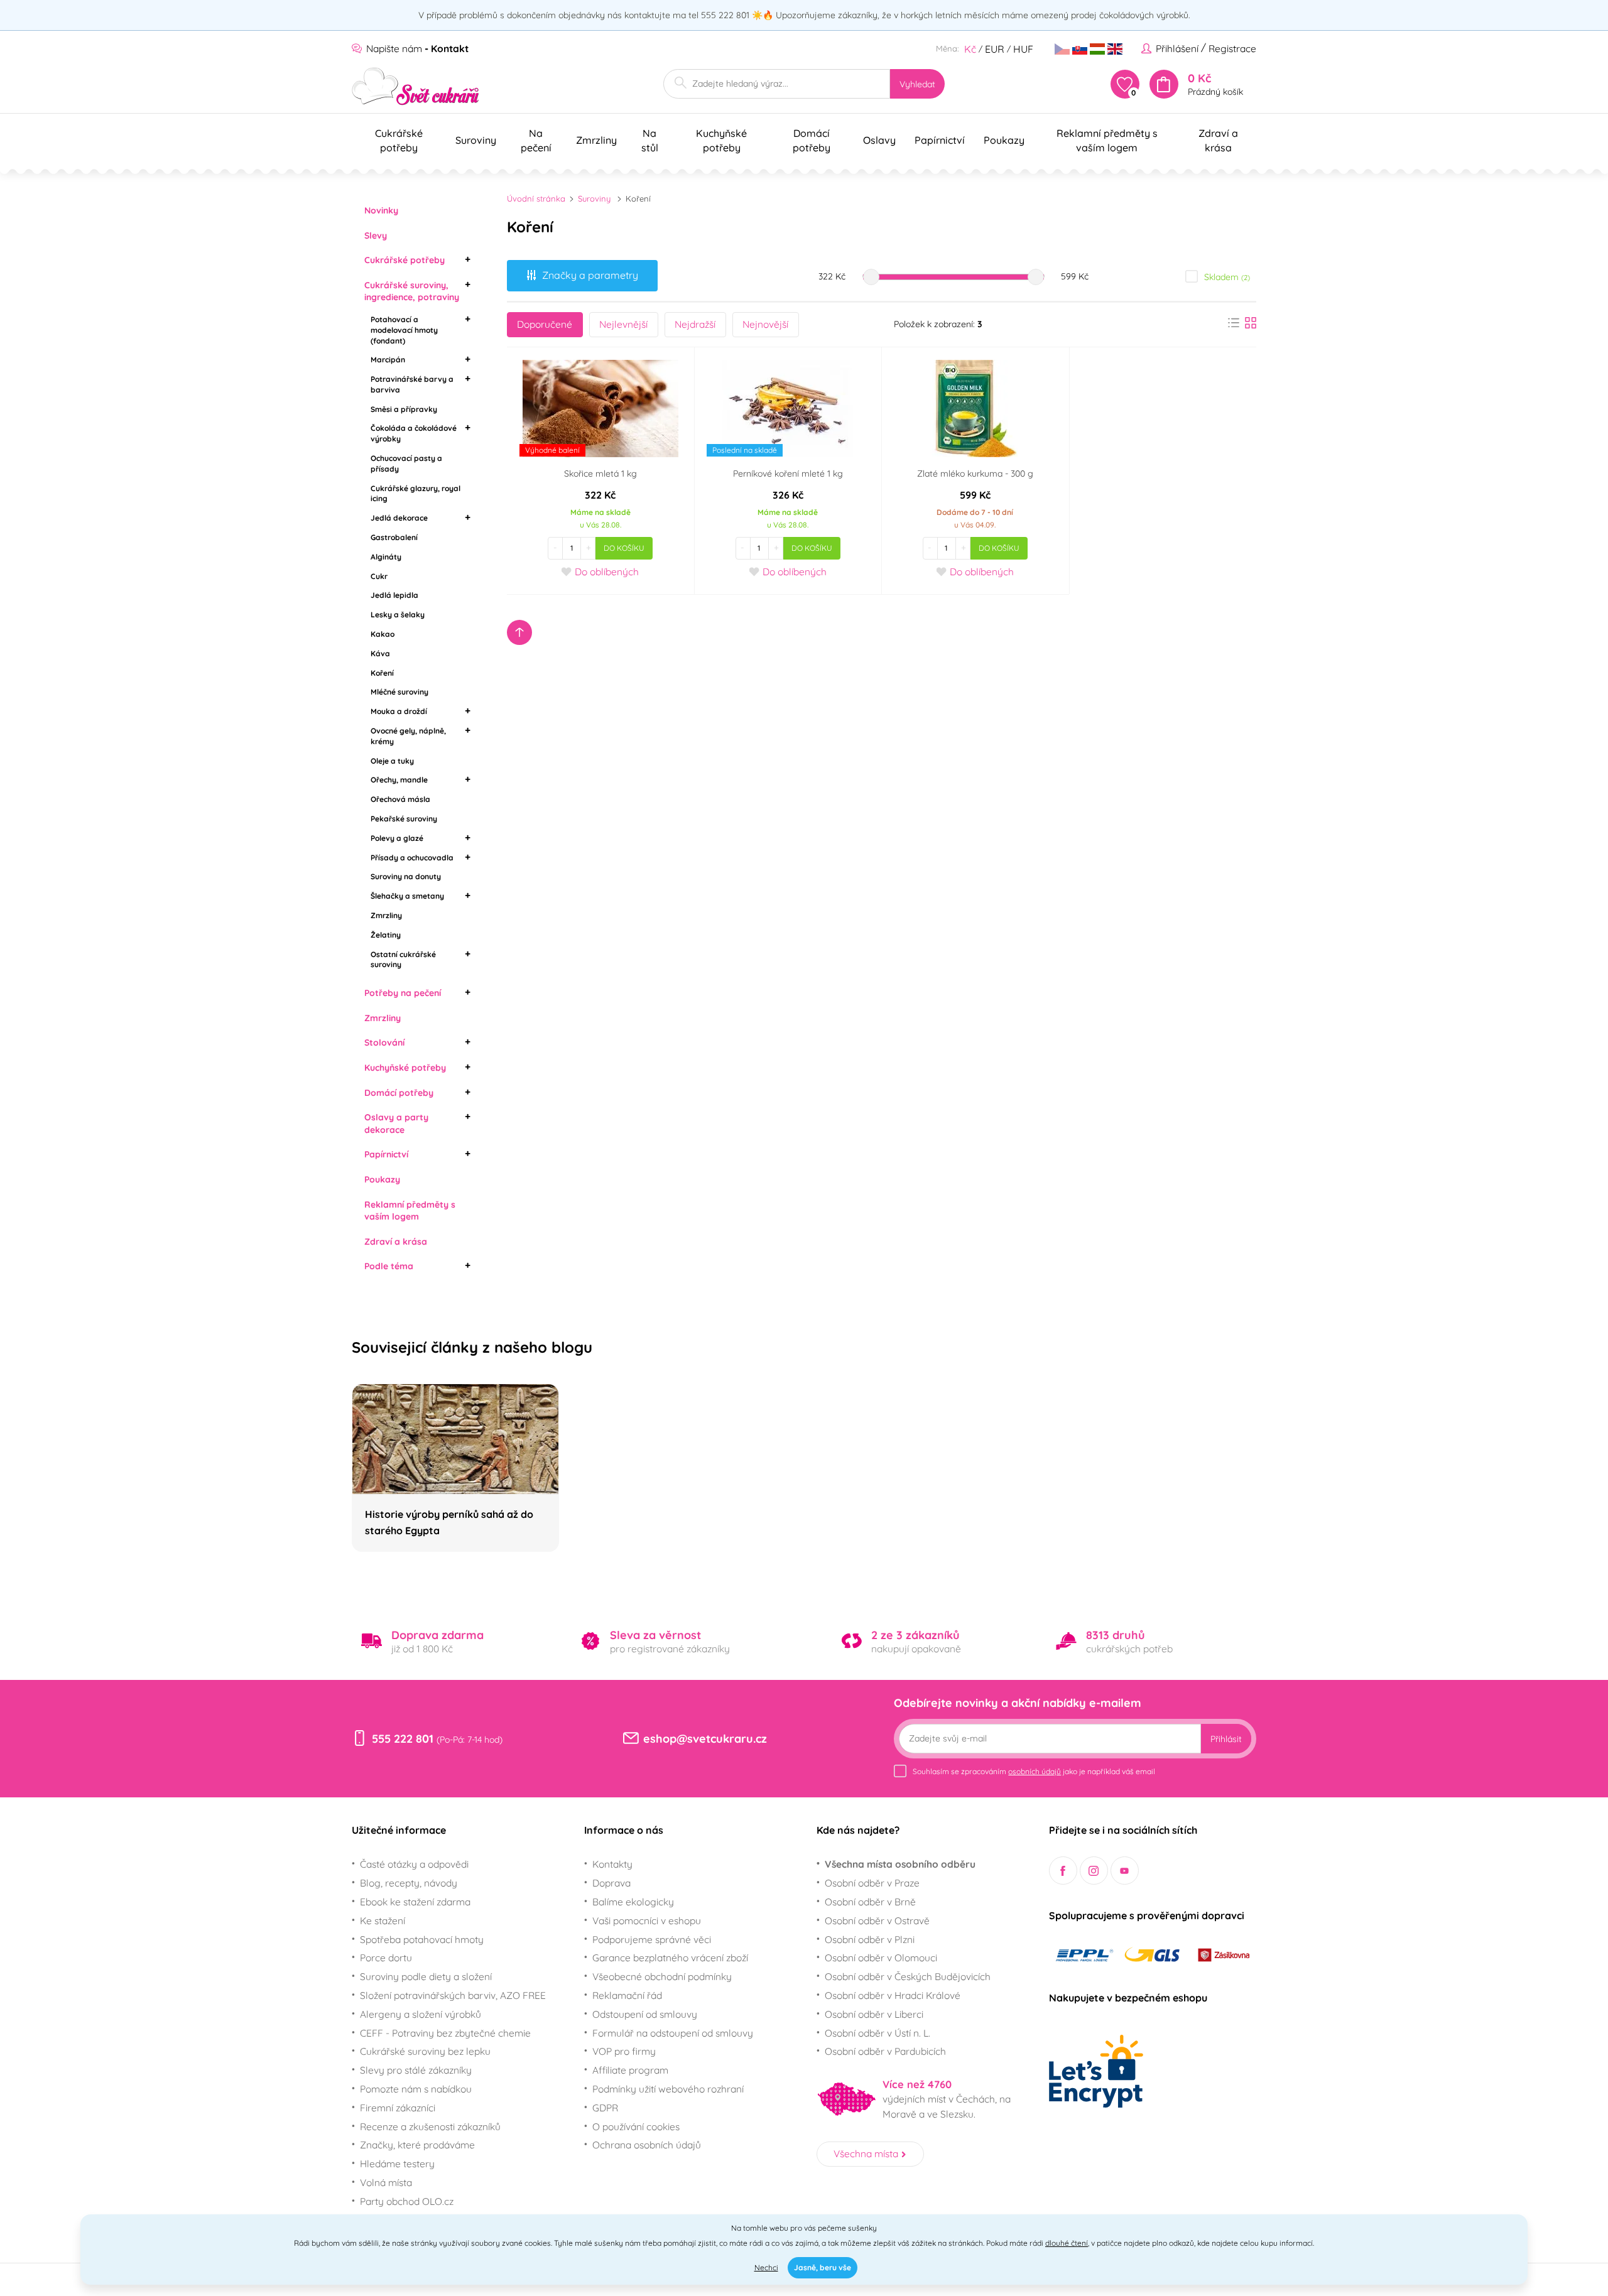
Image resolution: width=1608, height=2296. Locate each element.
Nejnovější (765, 324)
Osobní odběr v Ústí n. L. (877, 2033)
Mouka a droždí (399, 711)
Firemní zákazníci (398, 2108)
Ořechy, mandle (399, 780)
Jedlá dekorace (399, 518)
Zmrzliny (386, 915)
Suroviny (594, 198)
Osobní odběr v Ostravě (877, 1920)
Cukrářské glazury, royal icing (416, 494)
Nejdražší (695, 324)
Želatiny (386, 935)
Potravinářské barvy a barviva (412, 384)
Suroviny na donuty (406, 876)
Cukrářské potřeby (405, 260)
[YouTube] (1125, 1871)
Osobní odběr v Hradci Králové (893, 1995)
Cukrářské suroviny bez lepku (425, 2051)
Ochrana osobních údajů (647, 2145)
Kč (970, 49)
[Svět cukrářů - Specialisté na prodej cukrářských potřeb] (416, 86)
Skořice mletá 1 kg (600, 474)
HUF (1023, 49)
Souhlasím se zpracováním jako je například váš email (1034, 1771)
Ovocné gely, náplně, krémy (408, 736)
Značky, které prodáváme (417, 2145)
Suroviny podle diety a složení (426, 1976)
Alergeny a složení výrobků (421, 2014)
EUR (995, 49)
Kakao (383, 634)
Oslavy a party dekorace (396, 1124)
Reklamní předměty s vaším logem (410, 1211)
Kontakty (612, 1864)
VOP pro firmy (624, 2051)
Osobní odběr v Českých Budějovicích (908, 1976)
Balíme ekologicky (633, 1902)
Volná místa (386, 2182)
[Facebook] (1063, 1871)
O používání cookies (636, 2126)
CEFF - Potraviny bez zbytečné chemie (445, 2033)
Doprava (611, 1883)
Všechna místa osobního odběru (900, 1864)
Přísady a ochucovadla (412, 858)
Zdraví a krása (396, 1242)
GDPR (605, 2108)
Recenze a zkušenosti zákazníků (430, 2126)
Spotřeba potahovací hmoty (422, 1939)
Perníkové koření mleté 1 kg (788, 474)
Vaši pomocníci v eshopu (647, 1920)
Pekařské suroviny (404, 819)
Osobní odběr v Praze (872, 1883)
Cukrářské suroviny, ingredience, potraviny (412, 291)
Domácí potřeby (399, 1093)
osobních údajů (1035, 1771)
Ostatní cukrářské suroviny (403, 960)
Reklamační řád (627, 1995)
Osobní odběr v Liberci (874, 2014)
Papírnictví (386, 1154)
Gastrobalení (394, 537)
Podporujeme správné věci (652, 1939)
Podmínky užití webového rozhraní (668, 2089)
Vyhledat (917, 84)
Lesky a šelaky (398, 615)
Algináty (386, 557)
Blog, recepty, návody (409, 1883)
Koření (382, 673)
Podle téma (389, 1266)
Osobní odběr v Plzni (870, 1939)
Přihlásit (1226, 1739)
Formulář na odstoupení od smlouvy (673, 2033)
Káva (380, 653)
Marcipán (388, 360)
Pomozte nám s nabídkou (416, 2089)
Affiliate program (630, 2070)
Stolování (384, 1042)
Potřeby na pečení (403, 993)
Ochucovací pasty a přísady (406, 463)
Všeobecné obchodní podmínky (662, 1976)
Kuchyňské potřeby (405, 1068)
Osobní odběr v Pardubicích (885, 2051)
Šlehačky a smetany (407, 896)
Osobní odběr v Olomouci (881, 1958)
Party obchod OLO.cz (407, 2201)
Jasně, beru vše (823, 2267)
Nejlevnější (623, 324)
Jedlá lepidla (394, 595)
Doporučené (545, 324)
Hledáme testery (397, 2163)
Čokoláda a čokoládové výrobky (414, 433)
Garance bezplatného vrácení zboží (670, 1958)
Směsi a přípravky (404, 409)
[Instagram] (1094, 1871)
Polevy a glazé (397, 838)
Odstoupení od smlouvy (645, 2014)
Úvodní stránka (536, 198)
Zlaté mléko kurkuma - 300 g (975, 474)
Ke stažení (383, 1920)
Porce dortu (386, 1958)
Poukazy (382, 1179)
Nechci (766, 2267)
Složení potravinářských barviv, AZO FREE (453, 1995)
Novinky (381, 210)
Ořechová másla (400, 799)
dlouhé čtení (1067, 2243)
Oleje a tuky (392, 761)
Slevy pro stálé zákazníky (416, 2070)
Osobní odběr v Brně (870, 1902)
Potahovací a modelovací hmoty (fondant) (404, 330)
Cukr (379, 576)
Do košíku (624, 548)
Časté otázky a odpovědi (414, 1864)
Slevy (376, 236)
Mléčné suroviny (399, 692)
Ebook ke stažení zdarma (415, 1902)
